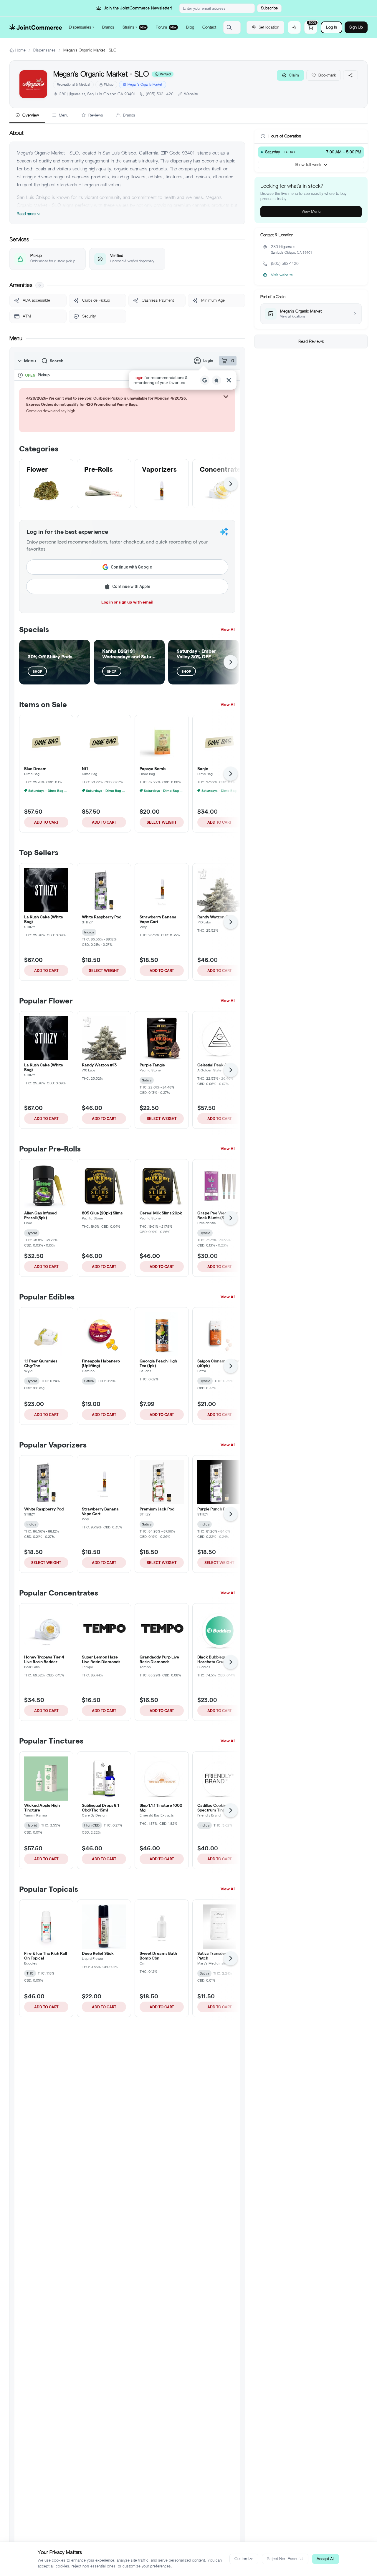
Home (20, 50)
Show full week (308, 165)
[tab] (27, 116)
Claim (294, 75)
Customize (244, 2559)
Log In (331, 27)
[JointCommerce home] (36, 27)
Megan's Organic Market (145, 84)
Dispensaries (44, 50)
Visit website (282, 275)
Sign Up (356, 27)
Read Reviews (311, 341)
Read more (26, 214)
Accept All (326, 2559)
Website (191, 94)
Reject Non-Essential (285, 2559)
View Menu (311, 211)
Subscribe (269, 8)
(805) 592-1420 (160, 94)
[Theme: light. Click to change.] (294, 27)
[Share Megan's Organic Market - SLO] (350, 75)
